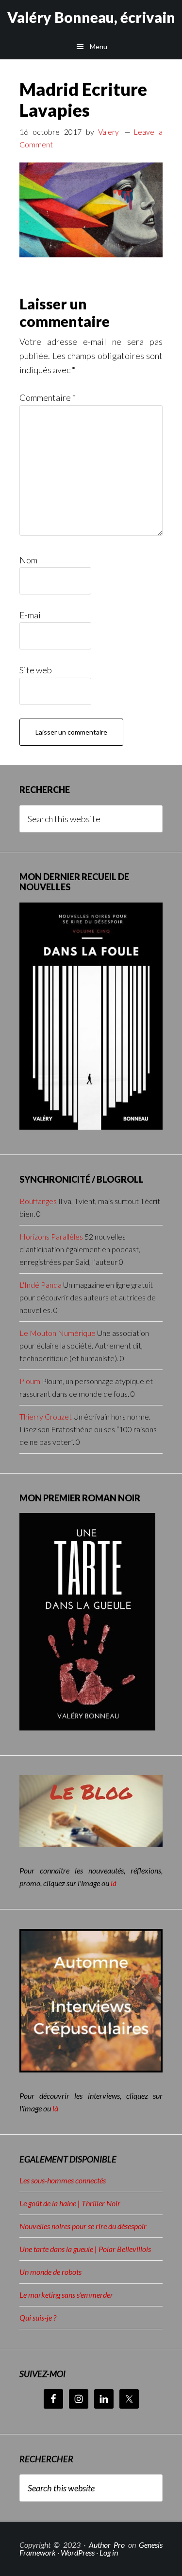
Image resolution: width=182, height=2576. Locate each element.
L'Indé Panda (41, 1285)
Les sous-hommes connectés (63, 2180)
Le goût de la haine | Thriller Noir (70, 2203)
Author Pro (107, 2545)
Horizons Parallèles (51, 1236)
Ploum (30, 1381)
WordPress (78, 2552)
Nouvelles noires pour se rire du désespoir (83, 2226)
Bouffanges (38, 1201)
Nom (28, 560)
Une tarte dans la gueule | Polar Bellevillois (85, 2249)
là (114, 1883)
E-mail (31, 615)
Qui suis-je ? (38, 2317)
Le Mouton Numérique (58, 1333)
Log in (109, 2552)
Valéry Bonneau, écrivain (91, 17)
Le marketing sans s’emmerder (66, 2295)
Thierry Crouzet (46, 1416)
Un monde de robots (50, 2272)
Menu (99, 46)
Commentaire (48, 397)
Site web (36, 670)
